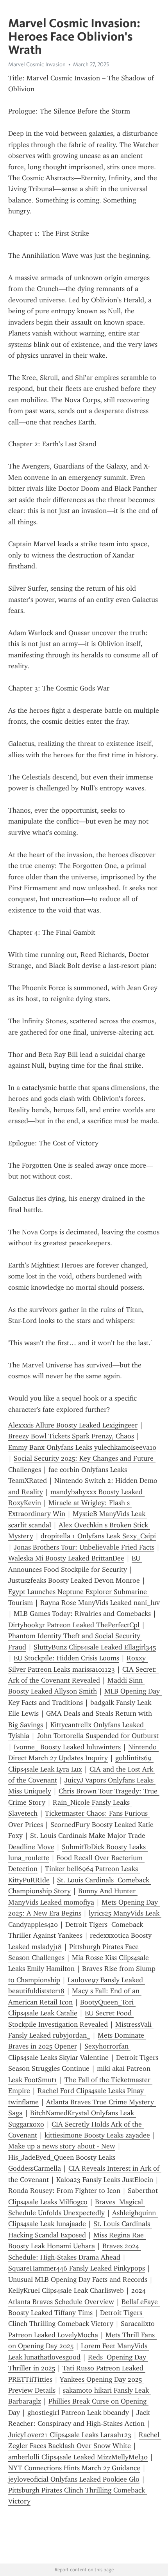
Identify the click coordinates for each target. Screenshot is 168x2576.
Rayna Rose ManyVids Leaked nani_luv (100, 1603)
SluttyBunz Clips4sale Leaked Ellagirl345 (95, 1647)
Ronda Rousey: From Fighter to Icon (64, 2191)
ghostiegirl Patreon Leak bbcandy (78, 2413)
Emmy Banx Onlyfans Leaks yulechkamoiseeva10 (82, 1447)
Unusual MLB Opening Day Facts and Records (78, 2280)
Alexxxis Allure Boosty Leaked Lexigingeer (73, 1425)
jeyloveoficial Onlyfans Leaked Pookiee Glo (74, 2479)
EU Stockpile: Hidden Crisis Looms (66, 1658)
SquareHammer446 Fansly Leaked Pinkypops (77, 2268)
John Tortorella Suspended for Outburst (98, 1736)
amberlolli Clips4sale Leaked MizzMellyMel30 (78, 2457)
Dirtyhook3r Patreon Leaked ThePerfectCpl (74, 1625)
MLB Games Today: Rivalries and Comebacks (82, 1614)
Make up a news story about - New (62, 2146)
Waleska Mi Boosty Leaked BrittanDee (66, 1558)
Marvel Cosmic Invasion (37, 64)
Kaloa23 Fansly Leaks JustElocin (105, 2180)
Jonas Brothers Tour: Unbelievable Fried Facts (84, 1547)
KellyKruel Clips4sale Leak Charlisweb (66, 2290)
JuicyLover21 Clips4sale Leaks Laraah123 (70, 2435)
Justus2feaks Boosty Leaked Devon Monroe (74, 1580)
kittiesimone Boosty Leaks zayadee (97, 2135)
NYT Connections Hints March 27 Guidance (74, 2468)
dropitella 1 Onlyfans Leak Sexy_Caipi (98, 1536)
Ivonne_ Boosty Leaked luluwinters (67, 1747)
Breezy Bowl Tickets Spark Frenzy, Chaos (71, 1436)
